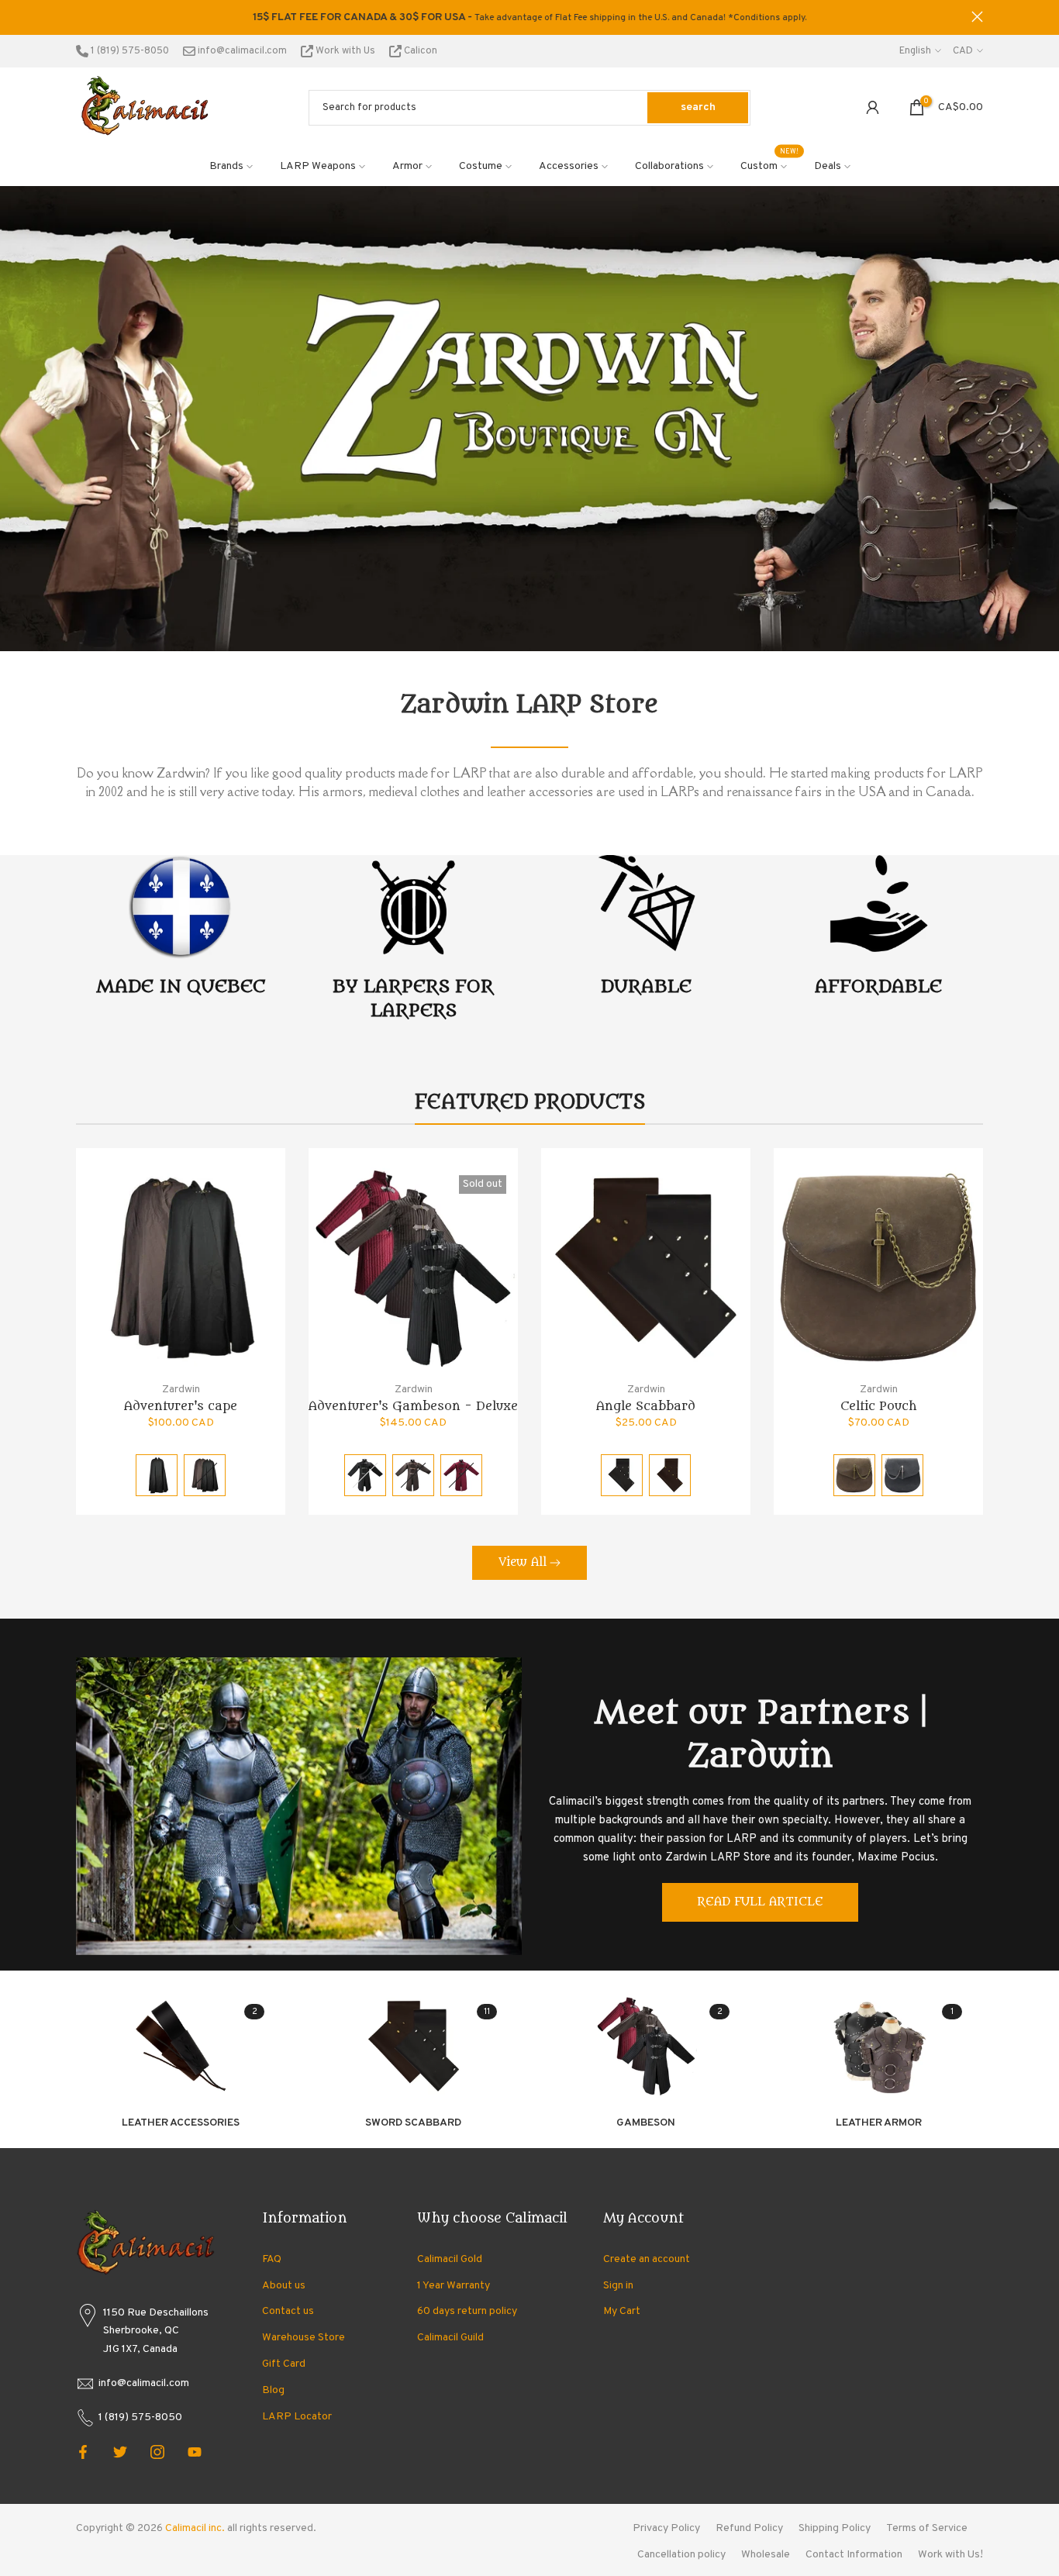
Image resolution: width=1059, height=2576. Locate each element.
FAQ (272, 2259)
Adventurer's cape (181, 1406)
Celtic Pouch (879, 1406)
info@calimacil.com (241, 51)
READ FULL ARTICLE (760, 1902)
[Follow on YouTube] (195, 2452)
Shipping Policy (835, 2528)
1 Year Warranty (454, 2286)
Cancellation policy (681, 2555)
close (82, 17)
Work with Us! (950, 2555)
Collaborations (669, 166)
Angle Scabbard (646, 1406)
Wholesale (766, 2555)
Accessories (569, 166)
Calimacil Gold (450, 2259)
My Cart (622, 2311)
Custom (770, 165)
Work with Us (345, 51)
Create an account (647, 2259)
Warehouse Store (304, 2338)
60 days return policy (467, 2311)
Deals (828, 166)
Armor (407, 166)
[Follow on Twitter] (120, 2452)
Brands (226, 166)
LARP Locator (297, 2417)
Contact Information (854, 2555)
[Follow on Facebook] (83, 2452)
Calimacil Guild (450, 2338)
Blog (273, 2390)
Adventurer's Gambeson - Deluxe (413, 1406)
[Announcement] (529, 18)
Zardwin (181, 1390)
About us (284, 2286)
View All (523, 1562)
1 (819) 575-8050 (129, 51)
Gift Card (284, 2364)
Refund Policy (749, 2528)
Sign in (618, 2286)
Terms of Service (927, 2528)
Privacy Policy (666, 2528)
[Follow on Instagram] (157, 2452)
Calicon (419, 51)
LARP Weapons (318, 166)
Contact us (288, 2311)
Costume (481, 166)
